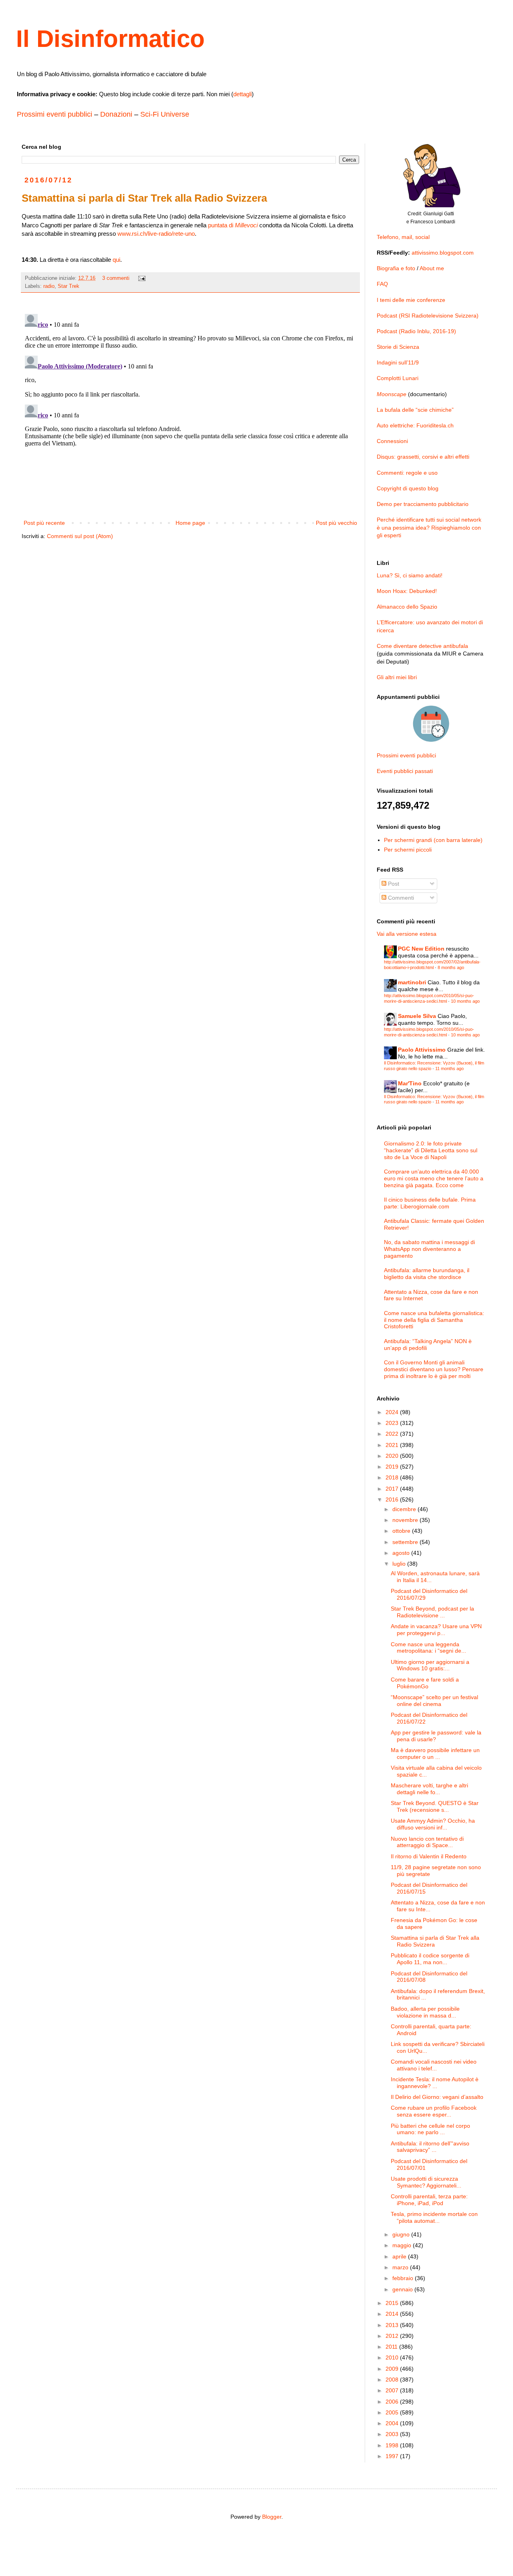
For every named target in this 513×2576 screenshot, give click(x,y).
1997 (393, 2456)
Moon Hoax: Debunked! (407, 591)
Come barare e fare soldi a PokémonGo (425, 1683)
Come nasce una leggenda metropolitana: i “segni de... (428, 1648)
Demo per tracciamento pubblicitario (423, 504)
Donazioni (116, 114)
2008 (393, 2380)
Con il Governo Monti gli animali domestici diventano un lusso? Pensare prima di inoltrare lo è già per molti (434, 1369)
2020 (393, 1456)
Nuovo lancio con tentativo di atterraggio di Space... (427, 1842)
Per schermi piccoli (408, 850)
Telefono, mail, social (403, 237)
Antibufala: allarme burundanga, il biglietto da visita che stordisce (427, 1274)
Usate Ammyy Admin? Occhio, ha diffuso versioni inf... (433, 1824)
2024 (393, 1412)
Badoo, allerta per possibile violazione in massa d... (425, 2012)
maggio (403, 2245)
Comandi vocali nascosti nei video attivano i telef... (434, 2065)
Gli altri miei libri (397, 677)
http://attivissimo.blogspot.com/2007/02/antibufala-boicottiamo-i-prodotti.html (432, 964)
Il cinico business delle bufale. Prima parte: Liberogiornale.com (430, 1203)
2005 (393, 2412)
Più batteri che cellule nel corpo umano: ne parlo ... (430, 2129)
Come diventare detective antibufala (422, 646)
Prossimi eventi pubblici (55, 114)
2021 (393, 1445)
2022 (393, 1434)
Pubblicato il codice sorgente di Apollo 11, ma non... (430, 1959)
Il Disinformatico (110, 39)
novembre (406, 1520)
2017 (393, 1489)
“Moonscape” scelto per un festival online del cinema (434, 1701)
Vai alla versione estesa (407, 934)
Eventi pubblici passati (405, 771)
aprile (400, 2256)
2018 (393, 1477)
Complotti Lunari (398, 378)
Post (393, 884)
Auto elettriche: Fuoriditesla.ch (415, 425)
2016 (393, 1499)
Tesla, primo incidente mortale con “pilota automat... (434, 2217)
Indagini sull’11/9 (398, 362)
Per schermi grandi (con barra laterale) (433, 840)
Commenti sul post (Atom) (80, 536)
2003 (393, 2434)
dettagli (242, 94)
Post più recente (44, 523)
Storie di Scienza (398, 347)
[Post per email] (141, 278)
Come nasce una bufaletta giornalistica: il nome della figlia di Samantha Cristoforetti (434, 1320)
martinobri (412, 982)
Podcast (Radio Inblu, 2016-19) (416, 331)
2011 (392, 2347)
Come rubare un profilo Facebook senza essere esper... (434, 2111)
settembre (406, 1542)
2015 (393, 2303)
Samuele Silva (417, 1016)
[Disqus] (190, 411)
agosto (402, 1553)
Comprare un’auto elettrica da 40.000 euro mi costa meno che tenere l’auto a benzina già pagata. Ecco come (434, 1178)
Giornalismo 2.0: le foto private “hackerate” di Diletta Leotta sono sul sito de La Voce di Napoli (431, 1150)
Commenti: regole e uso (407, 473)
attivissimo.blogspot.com (443, 253)
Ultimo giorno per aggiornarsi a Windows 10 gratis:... (430, 1665)
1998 (393, 2445)
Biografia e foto (396, 268)
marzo (401, 2267)
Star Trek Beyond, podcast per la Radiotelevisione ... (432, 1612)
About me (432, 268)
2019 (393, 1467)
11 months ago (449, 1068)
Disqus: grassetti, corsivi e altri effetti (423, 457)
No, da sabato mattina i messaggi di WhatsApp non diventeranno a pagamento (429, 1249)
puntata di (233, 225)
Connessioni (392, 441)
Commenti (400, 898)
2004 (393, 2423)
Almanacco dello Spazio (407, 607)
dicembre (405, 1509)
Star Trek (69, 286)
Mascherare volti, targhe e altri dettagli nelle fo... (429, 1789)
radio (49, 286)
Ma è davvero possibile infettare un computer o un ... (435, 1753)
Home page (190, 523)
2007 (393, 2390)
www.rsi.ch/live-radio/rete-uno (156, 234)
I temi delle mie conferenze (411, 300)
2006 (393, 2402)
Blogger (272, 2517)
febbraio (404, 2278)
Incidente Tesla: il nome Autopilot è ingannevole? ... (435, 2083)
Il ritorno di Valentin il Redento (429, 1856)
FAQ (382, 284)
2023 (393, 1423)
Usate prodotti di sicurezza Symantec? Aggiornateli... (426, 2182)
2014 (393, 2314)
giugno (402, 2234)
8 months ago (451, 967)
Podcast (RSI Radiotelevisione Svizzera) (428, 316)
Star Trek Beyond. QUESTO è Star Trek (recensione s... (435, 1806)
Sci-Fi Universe (165, 114)
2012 (393, 2336)
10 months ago (465, 1001)
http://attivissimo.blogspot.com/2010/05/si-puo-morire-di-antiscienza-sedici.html (429, 998)
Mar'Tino (410, 1083)
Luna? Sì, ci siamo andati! (410, 575)
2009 (393, 2369)
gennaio (403, 2289)
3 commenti (116, 278)
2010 (393, 2357)
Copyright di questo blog (408, 488)
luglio (400, 1564)
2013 (393, 2325)
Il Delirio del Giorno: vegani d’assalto (437, 2097)
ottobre (402, 1531)
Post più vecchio (336, 523)
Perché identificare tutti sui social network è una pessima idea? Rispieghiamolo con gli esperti (429, 527)
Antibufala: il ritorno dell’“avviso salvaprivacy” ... (430, 2147)
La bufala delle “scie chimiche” (415, 410)
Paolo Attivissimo (422, 1050)
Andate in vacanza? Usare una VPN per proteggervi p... (436, 1630)
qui (116, 260)
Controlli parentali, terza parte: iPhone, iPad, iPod (429, 2200)
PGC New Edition (421, 949)
